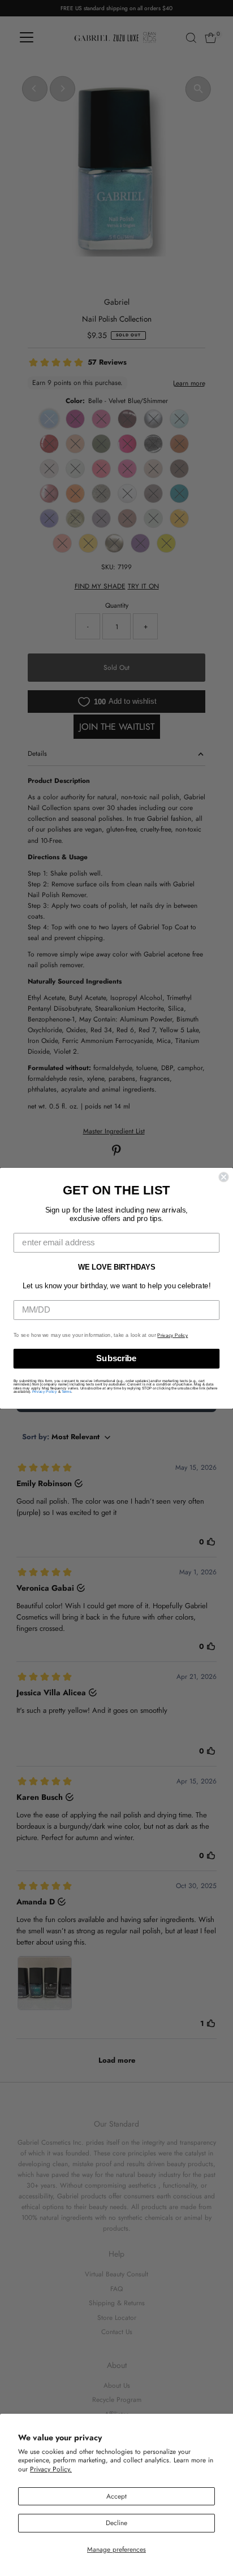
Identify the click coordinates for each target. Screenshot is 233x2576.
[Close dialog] (223, 1177)
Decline (116, 2523)
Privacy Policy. (51, 2469)
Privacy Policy (172, 1335)
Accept (116, 2496)
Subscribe (116, 1358)
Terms (66, 1391)
